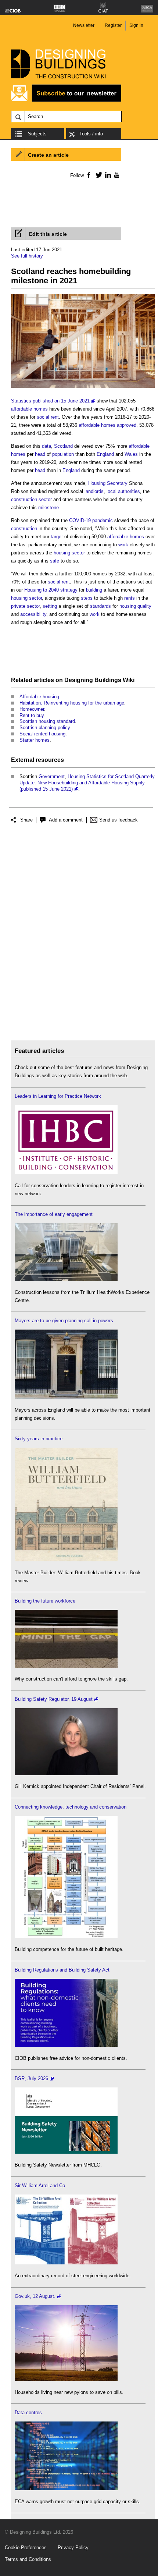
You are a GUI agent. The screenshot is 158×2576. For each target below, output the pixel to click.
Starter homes (35, 740)
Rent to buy (32, 715)
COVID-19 (80, 520)
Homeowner (32, 709)
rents (130, 598)
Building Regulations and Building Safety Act (62, 1970)
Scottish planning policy (45, 728)
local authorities (123, 491)
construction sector (31, 499)
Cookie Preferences (26, 2547)
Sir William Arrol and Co (40, 2185)
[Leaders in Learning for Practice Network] (66, 1173)
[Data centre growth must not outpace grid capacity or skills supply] (66, 2489)
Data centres (28, 2412)
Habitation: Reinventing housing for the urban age (72, 703)
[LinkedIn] (107, 175)
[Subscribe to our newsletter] (66, 101)
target (57, 537)
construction (24, 528)
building (94, 590)
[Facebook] (88, 175)
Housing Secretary (108, 483)
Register (113, 25)
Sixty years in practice (39, 1439)
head (40, 454)
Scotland (63, 446)
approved (127, 425)
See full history (27, 256)
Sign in (136, 25)
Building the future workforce (45, 1601)
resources (50, 760)
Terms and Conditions (28, 2559)
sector (78, 553)
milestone (49, 508)
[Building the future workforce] (66, 1666)
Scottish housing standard (47, 721)
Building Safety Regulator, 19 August (54, 1699)
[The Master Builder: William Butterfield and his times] (66, 1560)
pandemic (103, 520)
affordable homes (29, 409)
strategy (69, 590)
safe (55, 561)
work (123, 545)
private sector (25, 606)
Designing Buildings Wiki (99, 680)
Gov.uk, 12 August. (35, 2296)
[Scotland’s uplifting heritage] (66, 2263)
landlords (94, 491)
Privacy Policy (73, 2547)
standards (100, 606)
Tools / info (91, 134)
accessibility (33, 614)
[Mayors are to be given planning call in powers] (66, 1397)
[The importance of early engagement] (66, 1279)
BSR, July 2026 (31, 2078)
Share (26, 820)
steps (87, 598)
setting (50, 606)
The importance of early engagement (54, 1214)
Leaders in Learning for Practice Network (58, 1096)
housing (62, 553)
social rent (48, 417)
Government (52, 776)
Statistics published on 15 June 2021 (50, 401)
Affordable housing (39, 697)
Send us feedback (118, 820)
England (105, 454)
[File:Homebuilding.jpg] (83, 388)
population (63, 454)
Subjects (37, 134)
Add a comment (66, 820)
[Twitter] (98, 175)
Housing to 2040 (42, 590)
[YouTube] (116, 175)
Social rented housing (42, 734)
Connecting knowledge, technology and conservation (71, 1807)
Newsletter (84, 25)
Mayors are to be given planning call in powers (64, 1321)
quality (144, 606)
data (46, 446)
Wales (131, 454)
